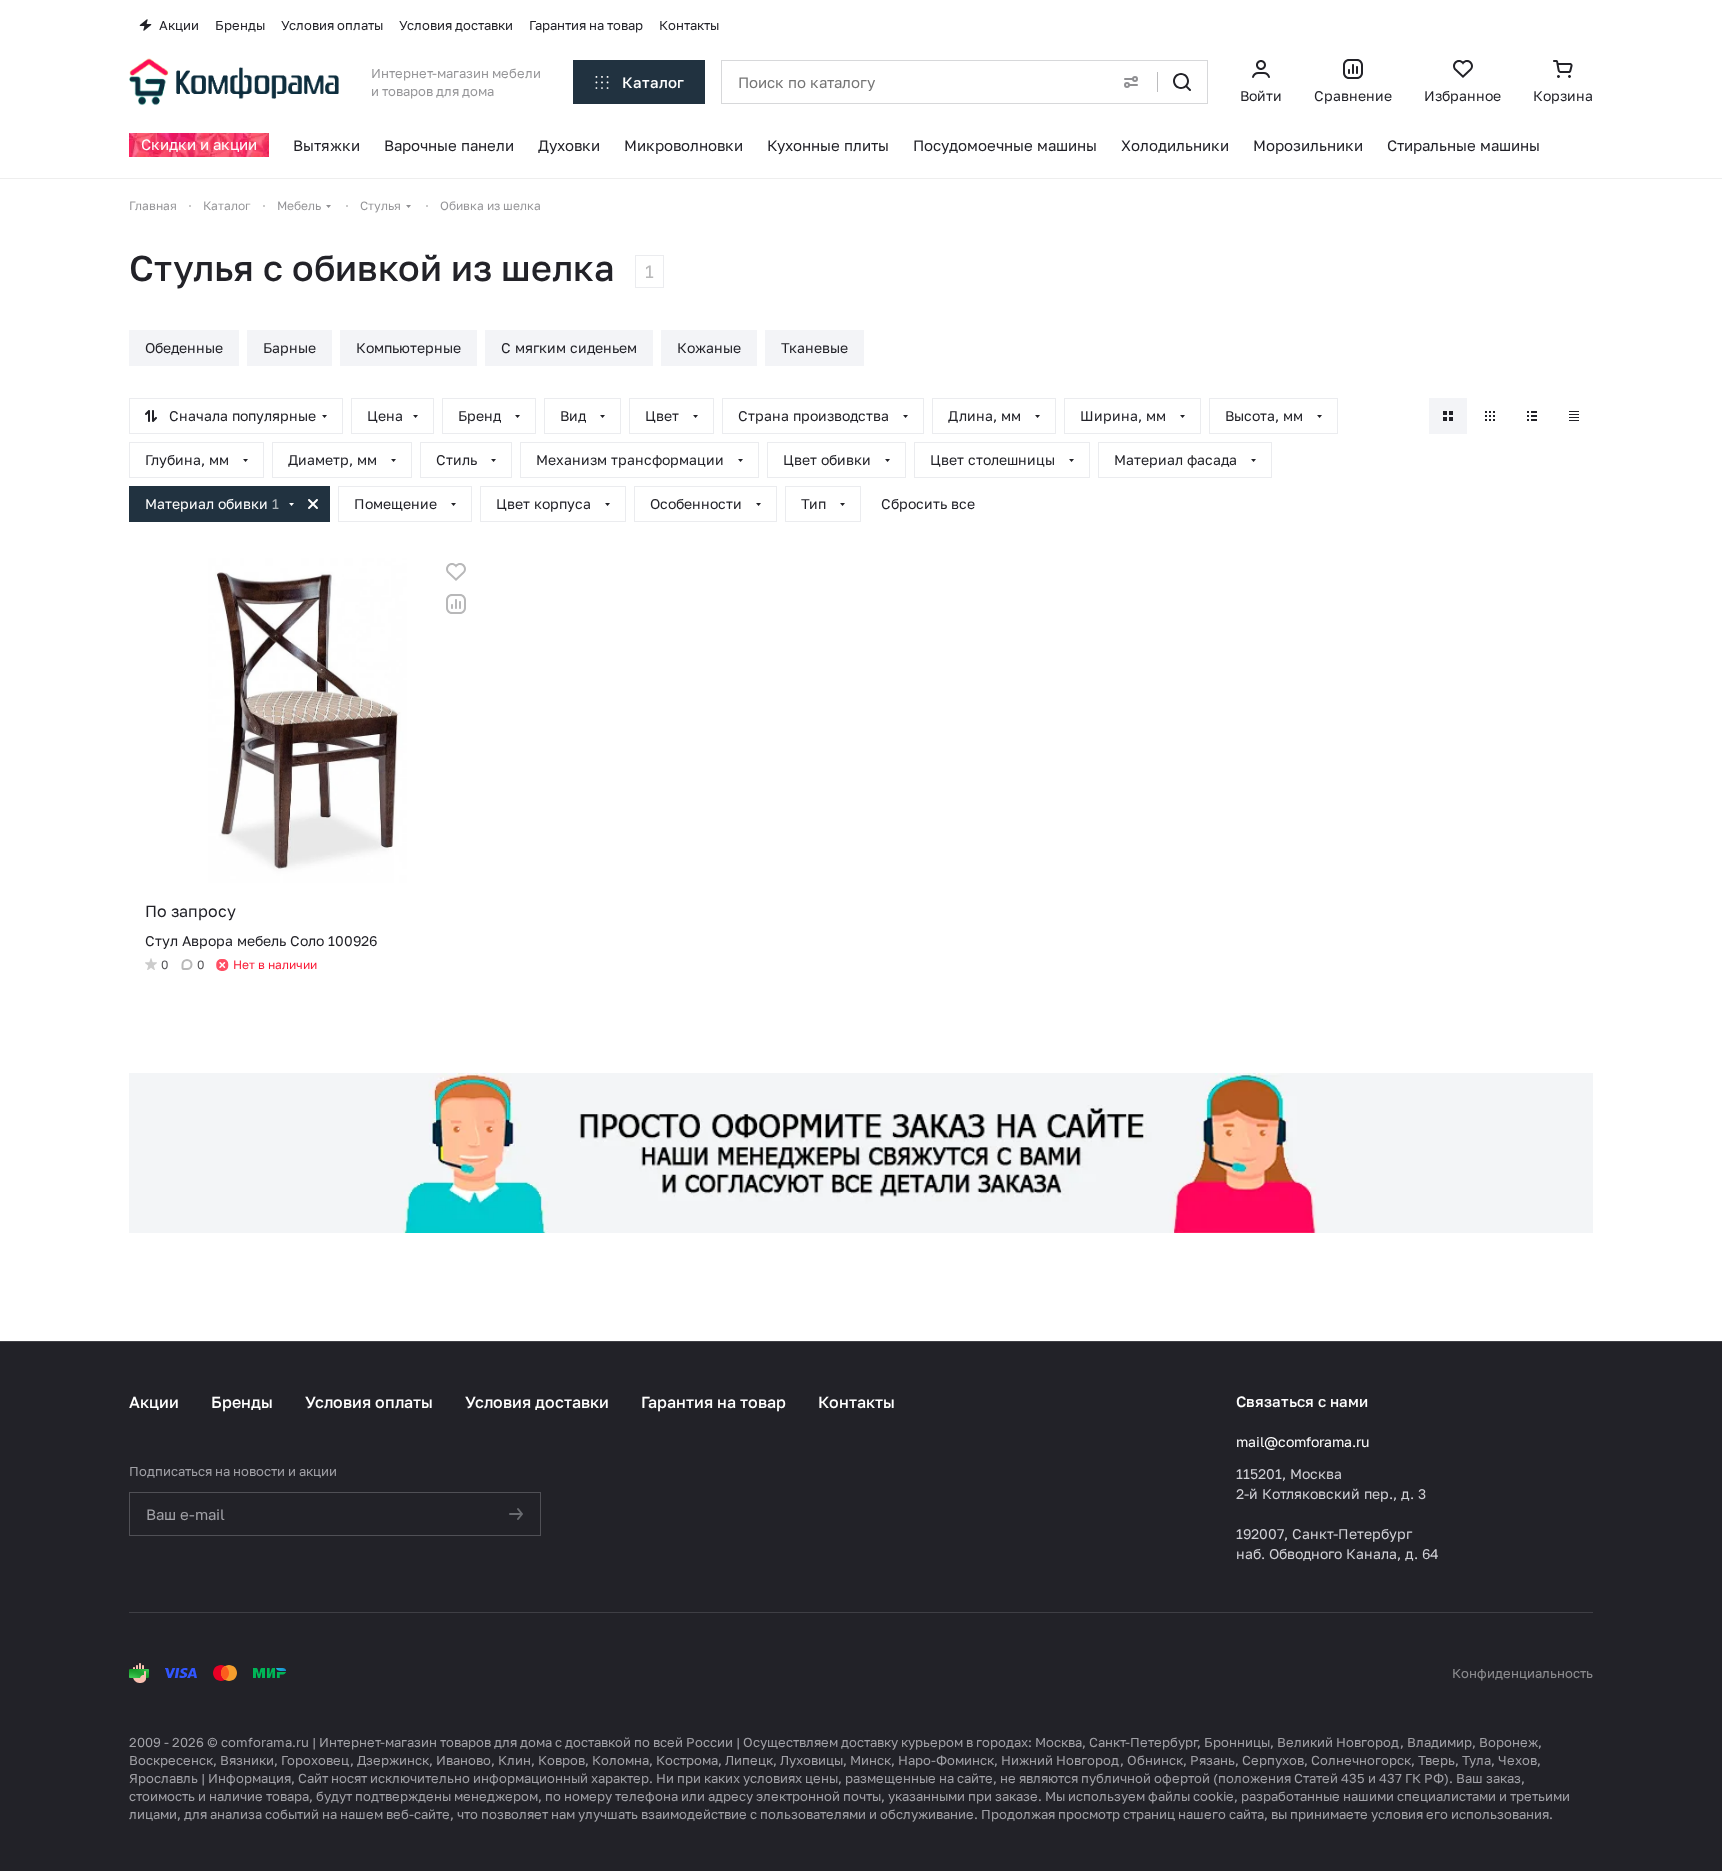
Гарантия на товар (713, 1402)
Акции (154, 1402)
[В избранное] (456, 572)
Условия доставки (537, 1402)
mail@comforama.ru (1302, 1441)
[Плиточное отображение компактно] (1490, 416)
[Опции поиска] (1131, 82)
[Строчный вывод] (1532, 416)
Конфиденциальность (1522, 1673)
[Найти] (1182, 82)
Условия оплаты (369, 1402)
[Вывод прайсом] (1574, 416)
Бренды (242, 1402)
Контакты (856, 1402)
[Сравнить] (456, 604)
